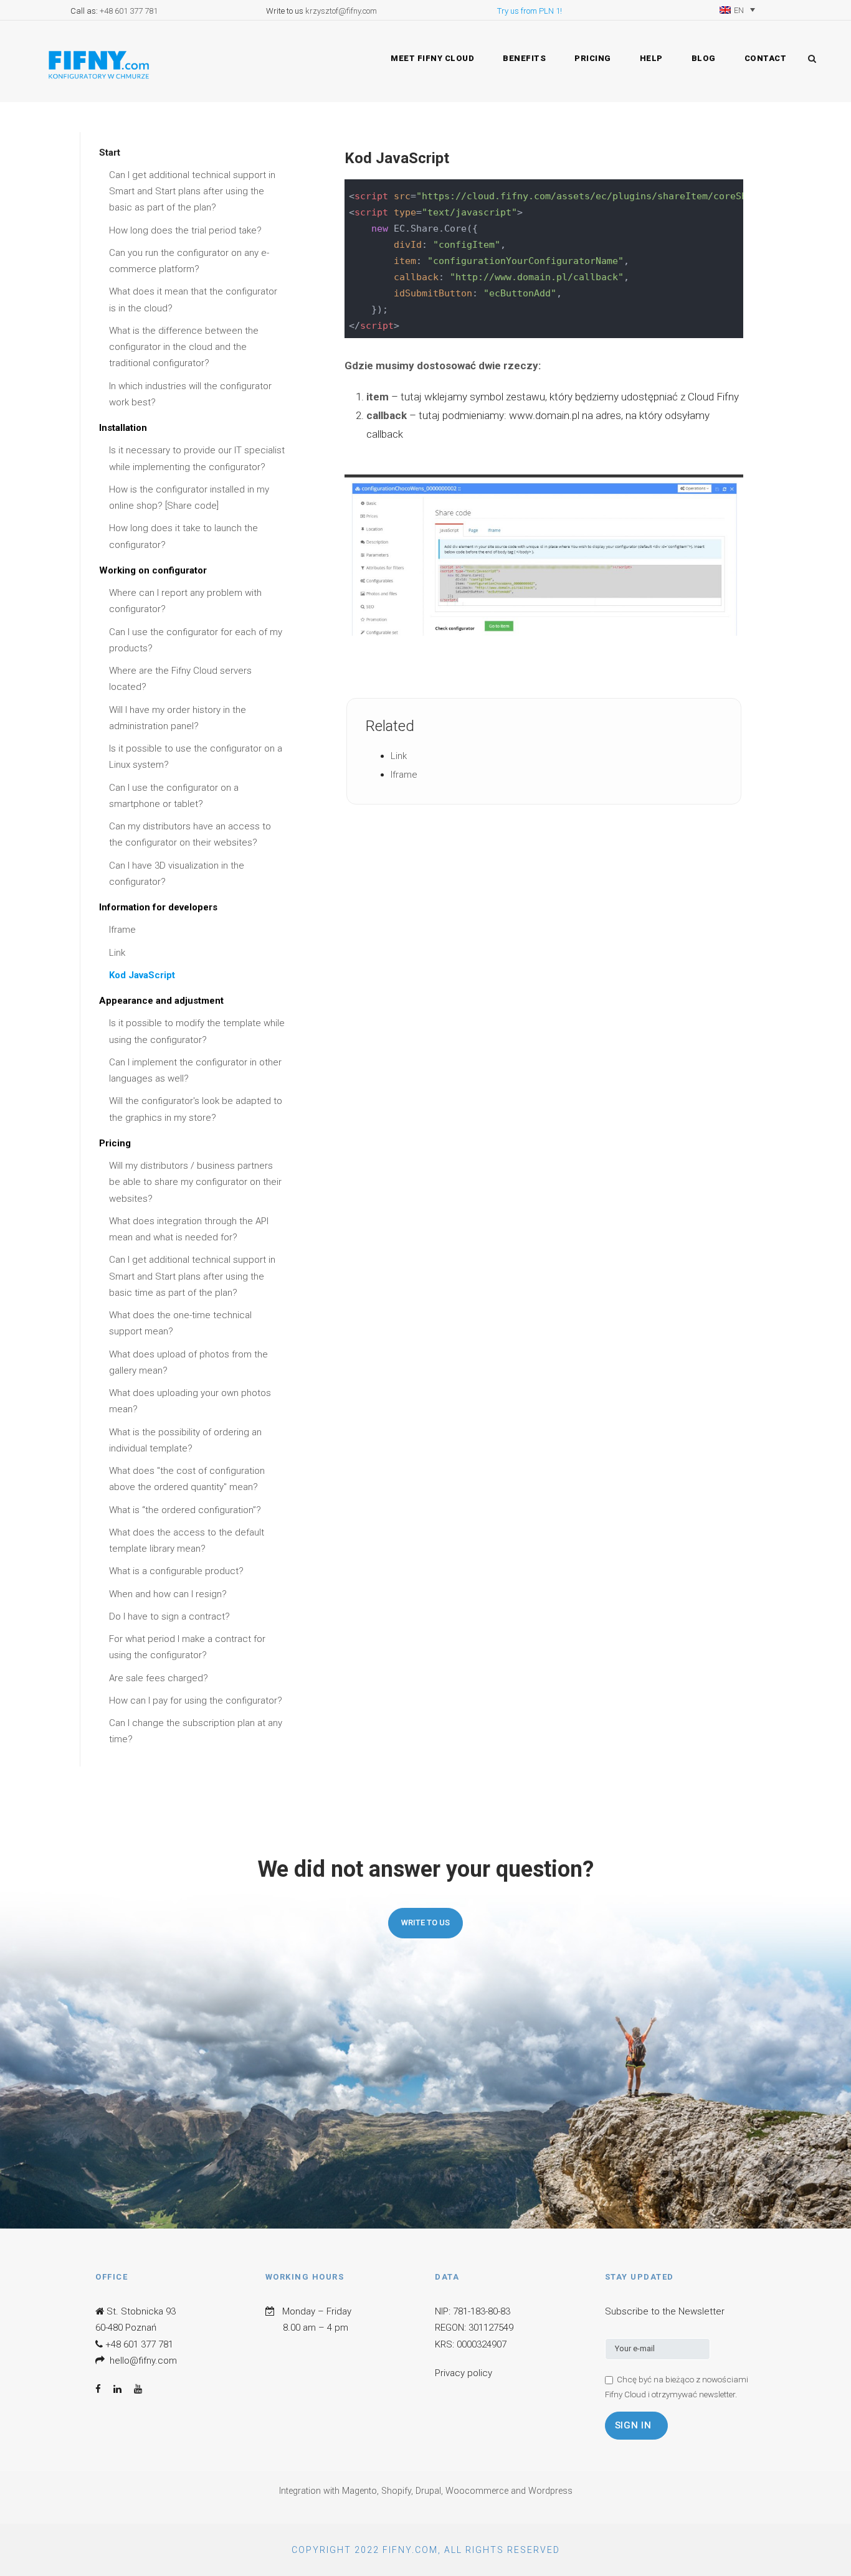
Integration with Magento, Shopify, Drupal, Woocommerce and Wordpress (426, 2491)
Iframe (122, 930)
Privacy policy (464, 2373)
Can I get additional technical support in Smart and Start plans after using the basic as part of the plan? (192, 191)
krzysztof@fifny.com (341, 11)
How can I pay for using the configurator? (196, 1701)
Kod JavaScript (142, 975)
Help (651, 58)
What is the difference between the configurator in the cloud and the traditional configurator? (184, 347)
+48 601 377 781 (129, 11)
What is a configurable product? (176, 1571)
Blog (704, 58)
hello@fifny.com (143, 2361)
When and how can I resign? (168, 1594)
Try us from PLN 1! (530, 11)
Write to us (425, 1923)
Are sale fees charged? (159, 1678)
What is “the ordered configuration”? (185, 1510)
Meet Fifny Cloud (432, 58)
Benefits (524, 58)
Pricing (593, 58)
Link (117, 953)
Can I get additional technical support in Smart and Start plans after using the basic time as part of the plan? (192, 1276)
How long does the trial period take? (185, 230)
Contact (766, 58)
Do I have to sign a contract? (169, 1616)
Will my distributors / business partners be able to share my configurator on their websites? (195, 1182)
